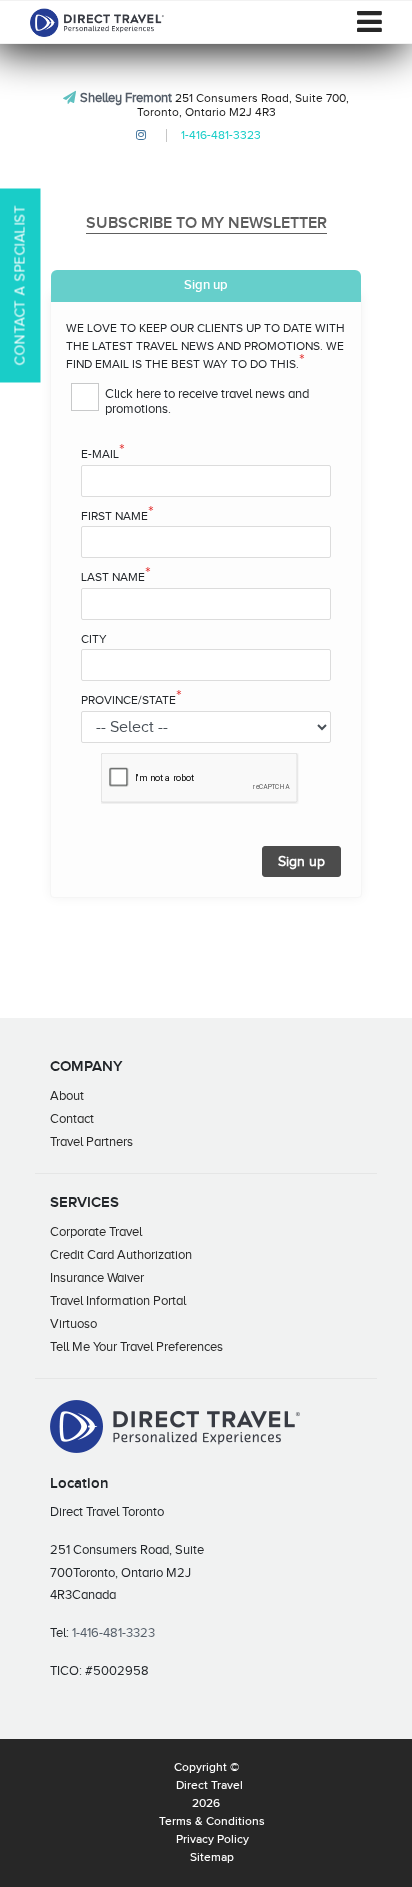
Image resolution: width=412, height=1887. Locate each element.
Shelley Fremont (126, 97)
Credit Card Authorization (121, 1254)
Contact (72, 1118)
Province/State (131, 699)
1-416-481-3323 (221, 135)
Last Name (116, 576)
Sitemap (212, 1858)
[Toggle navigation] (369, 22)
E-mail (103, 453)
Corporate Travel (96, 1231)
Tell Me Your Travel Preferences (136, 1346)
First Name (117, 515)
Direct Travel (209, 1786)
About (67, 1095)
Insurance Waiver (97, 1277)
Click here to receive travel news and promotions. (207, 401)
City (94, 639)
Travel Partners (91, 1141)
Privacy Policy (212, 1840)
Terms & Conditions (212, 1822)
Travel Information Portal (118, 1300)
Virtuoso (73, 1323)
